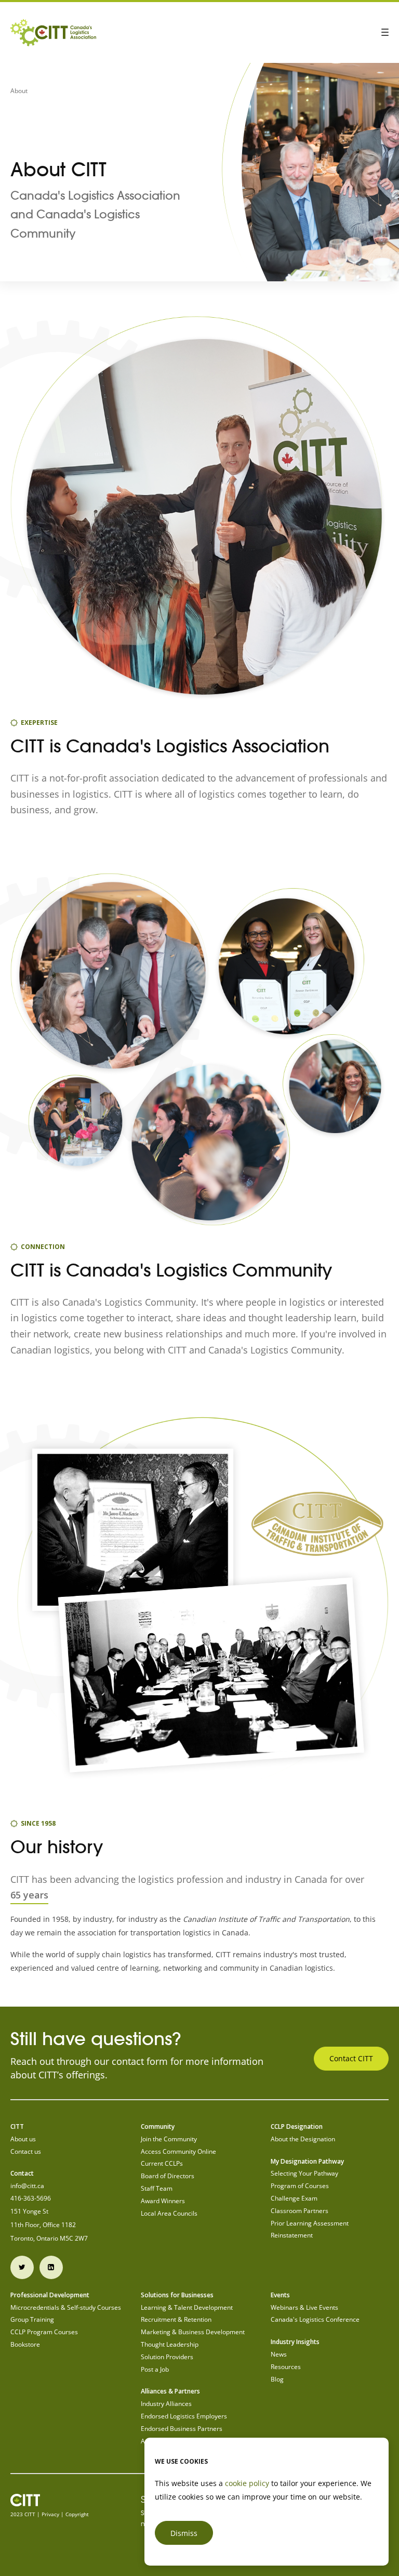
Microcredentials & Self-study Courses (66, 2307)
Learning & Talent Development (187, 2307)
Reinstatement (292, 2235)
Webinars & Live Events (304, 2307)
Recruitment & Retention (176, 2319)
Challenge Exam (294, 2198)
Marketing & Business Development (193, 2332)
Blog (277, 2379)
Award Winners (163, 2201)
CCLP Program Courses (44, 2332)
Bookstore (25, 2344)
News (279, 2354)
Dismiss (184, 2533)
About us (23, 2139)
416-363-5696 (31, 2198)
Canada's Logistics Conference (315, 2319)
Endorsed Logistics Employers (184, 2416)
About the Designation (303, 2139)
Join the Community (169, 2139)
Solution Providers (167, 2357)
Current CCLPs (162, 2163)
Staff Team (157, 2188)
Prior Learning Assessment (310, 2223)
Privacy (50, 2514)
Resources (286, 2367)
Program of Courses (300, 2186)
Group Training (32, 2319)
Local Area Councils (169, 2213)
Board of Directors (168, 2176)
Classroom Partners (300, 2211)
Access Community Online (178, 2151)
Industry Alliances (166, 2404)
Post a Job (155, 2369)
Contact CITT (351, 2058)
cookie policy (247, 2483)
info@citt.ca (27, 2186)
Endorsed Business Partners (182, 2429)
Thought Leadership (170, 2344)
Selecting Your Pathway (304, 2173)
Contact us (26, 2151)
